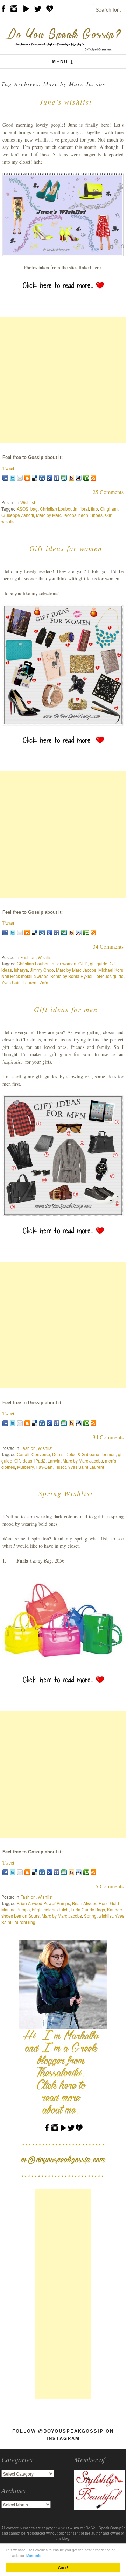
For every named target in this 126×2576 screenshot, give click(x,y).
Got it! (63, 2567)
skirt (108, 515)
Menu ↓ (63, 61)
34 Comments (108, 947)
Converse (41, 1454)
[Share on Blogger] (27, 478)
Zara (44, 982)
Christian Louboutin (59, 509)
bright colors (44, 1909)
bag (34, 509)
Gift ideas (23, 1461)
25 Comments (108, 492)
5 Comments (110, 1886)
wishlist (8, 521)
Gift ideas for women (66, 548)
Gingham (109, 509)
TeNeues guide (109, 976)
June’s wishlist (66, 102)
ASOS (23, 509)
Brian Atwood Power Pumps (43, 1903)
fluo (94, 509)
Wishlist (28, 502)
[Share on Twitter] (13, 478)
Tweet (8, 468)
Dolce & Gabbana (82, 1454)
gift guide (99, 963)
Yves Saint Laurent (19, 982)
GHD (83, 963)
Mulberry (25, 1467)
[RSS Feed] (93, 478)
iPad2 (40, 1461)
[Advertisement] (63, 380)
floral (84, 509)
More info (34, 2555)
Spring (90, 1916)
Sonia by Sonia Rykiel (71, 976)
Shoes (96, 515)
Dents (58, 1454)
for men (109, 1454)
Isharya (21, 970)
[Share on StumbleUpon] (64, 478)
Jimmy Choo (42, 970)
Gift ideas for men (66, 1009)
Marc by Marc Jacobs (56, 515)
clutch (63, 1909)
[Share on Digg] (42, 478)
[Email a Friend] (20, 478)
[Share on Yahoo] (71, 478)
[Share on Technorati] (86, 478)
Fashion (28, 957)
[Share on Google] (49, 478)
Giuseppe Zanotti (18, 515)
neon (83, 515)
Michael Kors (111, 970)
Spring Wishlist (66, 1493)
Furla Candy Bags (88, 1909)
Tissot (60, 1467)
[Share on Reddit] (79, 478)
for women (66, 963)
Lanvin (54, 1461)
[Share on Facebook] (5, 478)
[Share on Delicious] (35, 478)
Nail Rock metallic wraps (25, 976)
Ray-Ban (44, 1467)
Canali (23, 1454)
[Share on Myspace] (57, 478)
